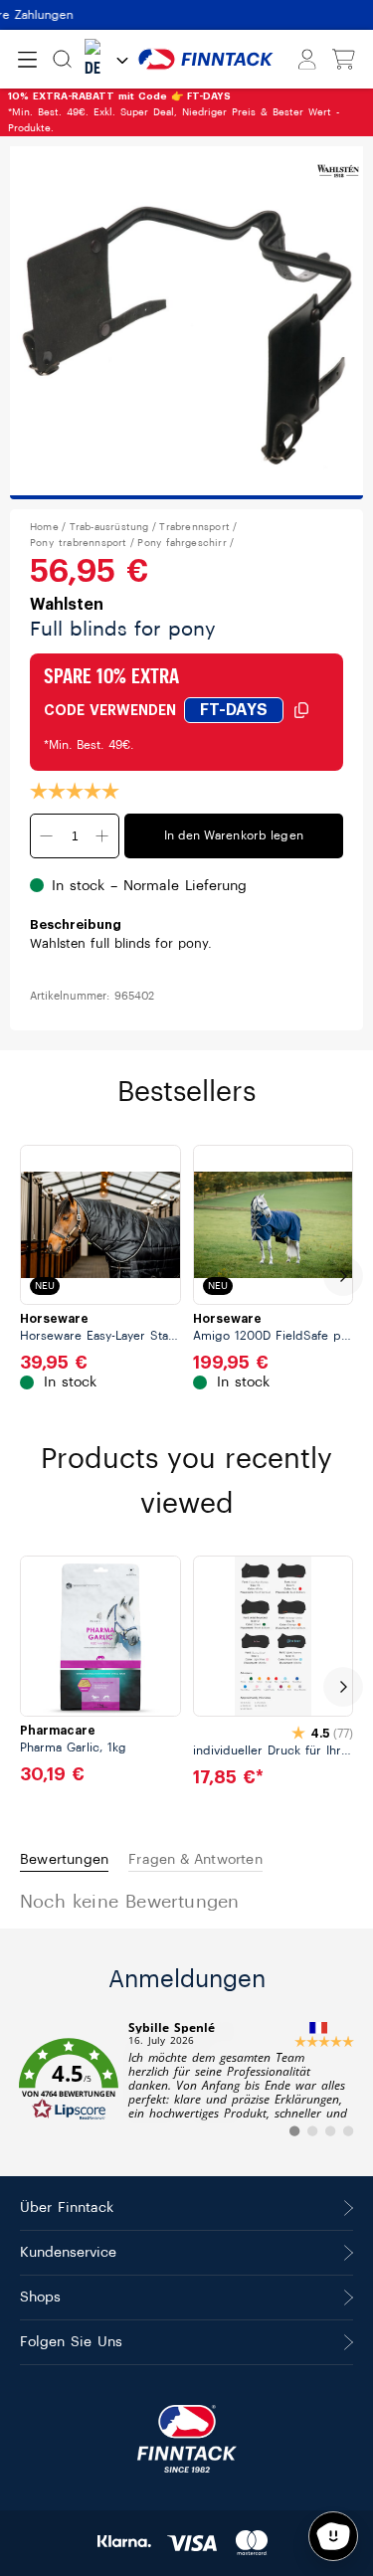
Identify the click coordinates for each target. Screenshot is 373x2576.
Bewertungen (64, 1860)
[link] (186, 2080)
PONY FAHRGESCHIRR (182, 543)
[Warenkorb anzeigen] (344, 60)
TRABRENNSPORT (194, 527)
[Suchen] (62, 59)
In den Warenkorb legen (234, 835)
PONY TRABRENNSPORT (79, 543)
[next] (343, 1276)
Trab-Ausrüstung (109, 527)
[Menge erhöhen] (102, 836)
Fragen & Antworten (195, 1860)
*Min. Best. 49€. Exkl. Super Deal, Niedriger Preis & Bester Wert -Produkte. (174, 112)
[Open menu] (27, 60)
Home (44, 527)
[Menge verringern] (47, 836)
